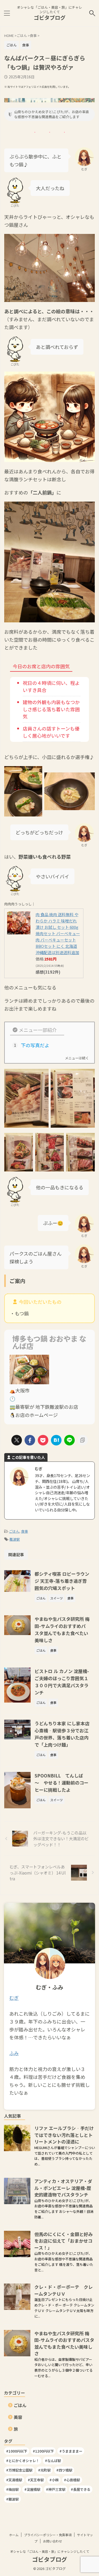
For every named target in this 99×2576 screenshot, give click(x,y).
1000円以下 (18, 2451)
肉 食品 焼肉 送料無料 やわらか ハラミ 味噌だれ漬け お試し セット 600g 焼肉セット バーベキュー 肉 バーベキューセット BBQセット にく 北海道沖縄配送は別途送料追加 (58, 933)
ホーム (14, 2535)
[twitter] (17, 1440)
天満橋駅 (15, 2480)
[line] (69, 1440)
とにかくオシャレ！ (24, 2461)
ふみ (14, 2053)
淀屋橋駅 (34, 2489)
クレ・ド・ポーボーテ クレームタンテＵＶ (63, 2290)
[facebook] (30, 1440)
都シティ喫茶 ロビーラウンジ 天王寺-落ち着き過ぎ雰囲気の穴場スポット (62, 1581)
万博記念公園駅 (20, 2470)
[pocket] (43, 1440)
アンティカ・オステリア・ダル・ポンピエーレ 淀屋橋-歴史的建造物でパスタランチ (63, 2188)
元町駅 (46, 2470)
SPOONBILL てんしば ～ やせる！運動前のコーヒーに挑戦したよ (62, 1783)
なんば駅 (54, 2461)
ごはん (14, 1531)
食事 (25, 1531)
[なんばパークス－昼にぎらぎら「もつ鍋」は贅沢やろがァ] (56, 1440)
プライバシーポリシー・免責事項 (48, 2535)
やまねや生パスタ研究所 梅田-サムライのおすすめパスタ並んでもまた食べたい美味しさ (64, 2343)
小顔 (55, 2480)
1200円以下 (44, 2451)
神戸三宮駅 (57, 2489)
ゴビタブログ (50, 18)
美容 (18, 2417)
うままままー (72, 2451)
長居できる (82, 2489)
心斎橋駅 (73, 2480)
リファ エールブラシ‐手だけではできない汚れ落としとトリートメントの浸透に (64, 2135)
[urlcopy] (83, 1440)
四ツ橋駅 (65, 2470)
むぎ (14, 1998)
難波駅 (15, 1539)
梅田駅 (14, 2489)
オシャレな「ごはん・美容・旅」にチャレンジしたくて (50, 2551)
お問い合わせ (53, 2541)
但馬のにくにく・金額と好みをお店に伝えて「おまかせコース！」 (63, 2241)
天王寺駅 (37, 2480)
